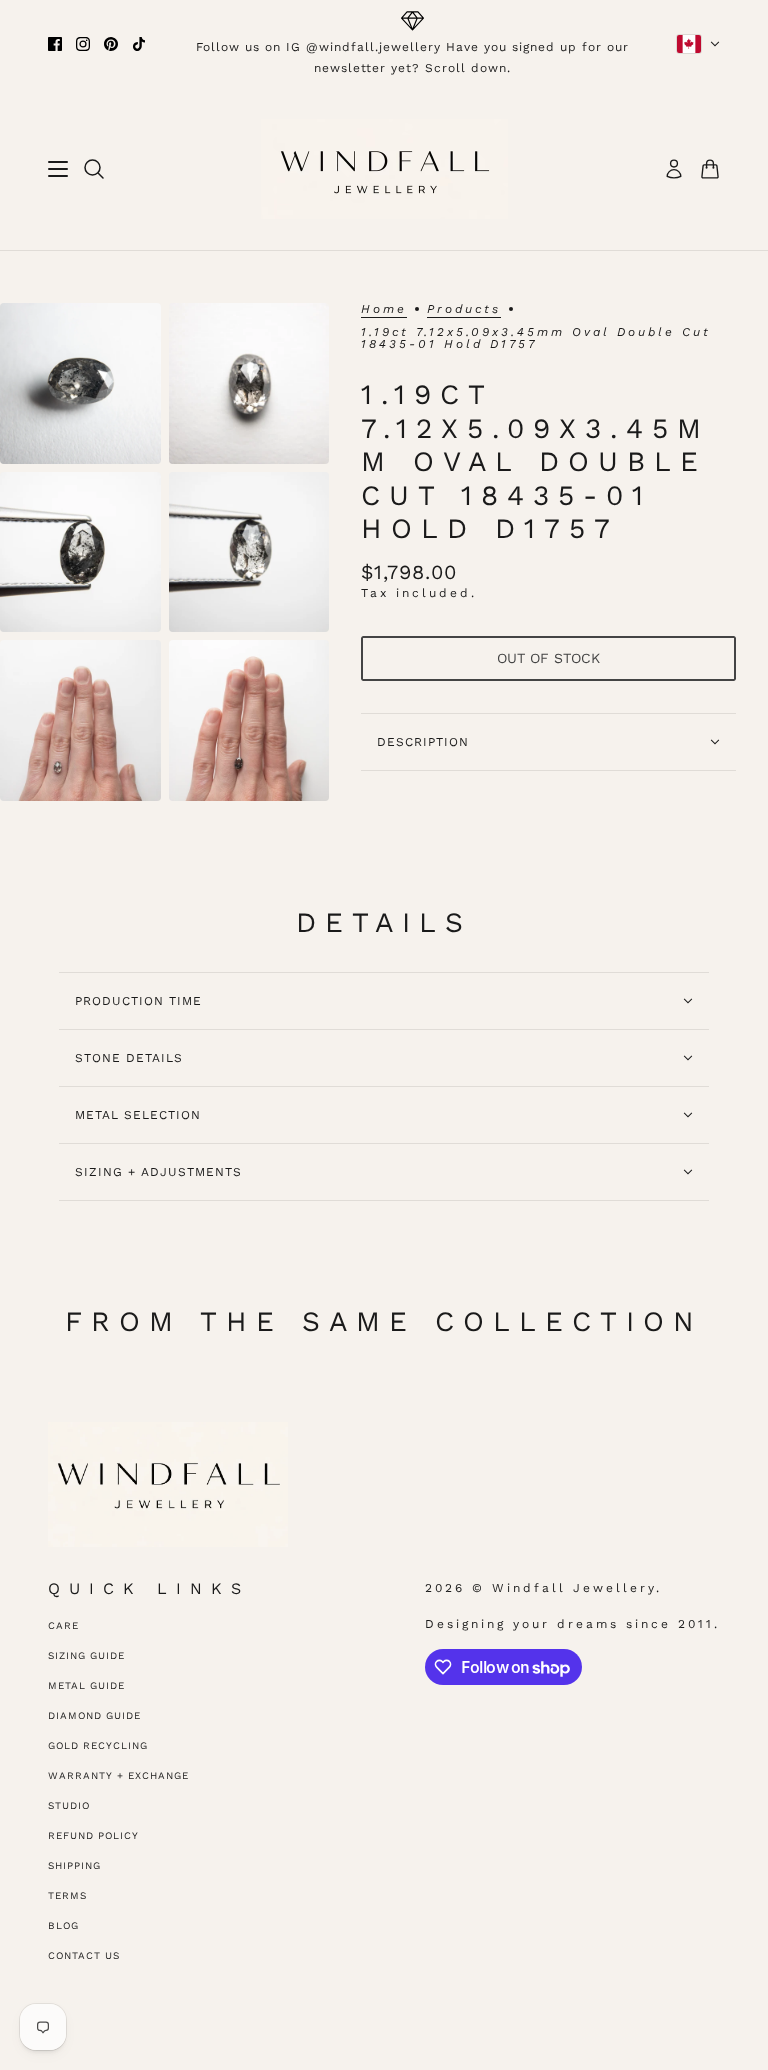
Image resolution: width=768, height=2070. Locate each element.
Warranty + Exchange (118, 1775)
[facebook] (55, 44)
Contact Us (84, 1955)
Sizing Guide (86, 1655)
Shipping (74, 1865)
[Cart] (710, 169)
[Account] (674, 169)
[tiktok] (139, 44)
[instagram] (83, 44)
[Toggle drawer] (58, 169)
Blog (63, 1925)
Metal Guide (86, 1685)
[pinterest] (111, 44)
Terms (67, 1895)
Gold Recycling (98, 1745)
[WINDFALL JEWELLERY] (384, 169)
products (464, 309)
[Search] (94, 169)
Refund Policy (93, 1835)
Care (63, 1625)
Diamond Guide (94, 1715)
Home (384, 309)
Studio (69, 1805)
